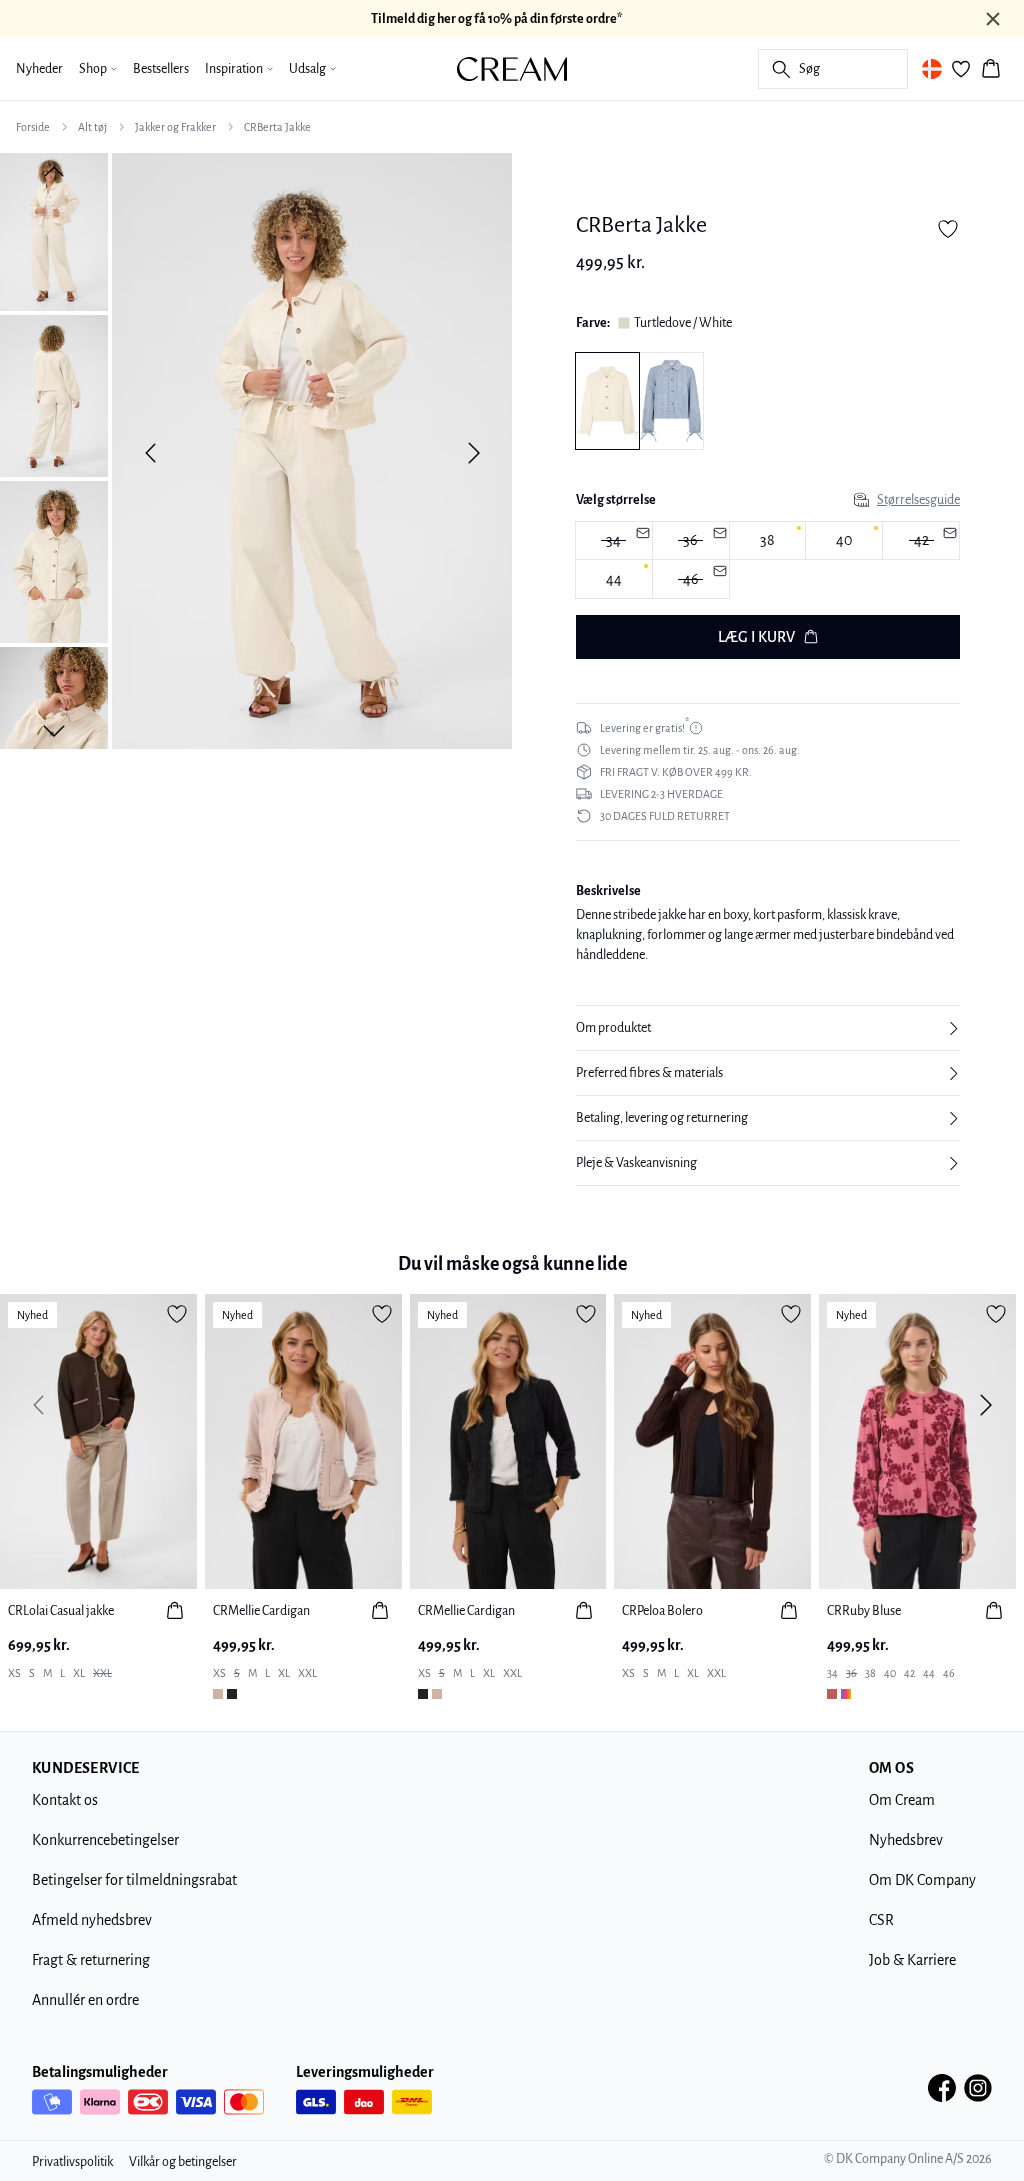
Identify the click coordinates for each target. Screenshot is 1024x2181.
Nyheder (39, 69)
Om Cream (902, 1800)
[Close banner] (993, 19)
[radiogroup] (768, 561)
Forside (33, 127)
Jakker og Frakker (175, 127)
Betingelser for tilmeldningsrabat (134, 1880)
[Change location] (932, 69)
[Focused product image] (312, 453)
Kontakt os (65, 1800)
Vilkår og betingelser (183, 2162)
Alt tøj (92, 127)
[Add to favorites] (948, 229)
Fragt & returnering (91, 1960)
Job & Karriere (912, 1960)
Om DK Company (922, 1880)
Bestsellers (161, 69)
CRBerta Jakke (277, 127)
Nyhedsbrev (906, 1840)
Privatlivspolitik (72, 2162)
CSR (881, 1920)
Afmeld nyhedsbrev (92, 1920)
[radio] (768, 541)
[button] (768, 1028)
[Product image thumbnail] (54, 230)
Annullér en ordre (85, 2000)
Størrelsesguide (918, 500)
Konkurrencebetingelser (105, 1840)
